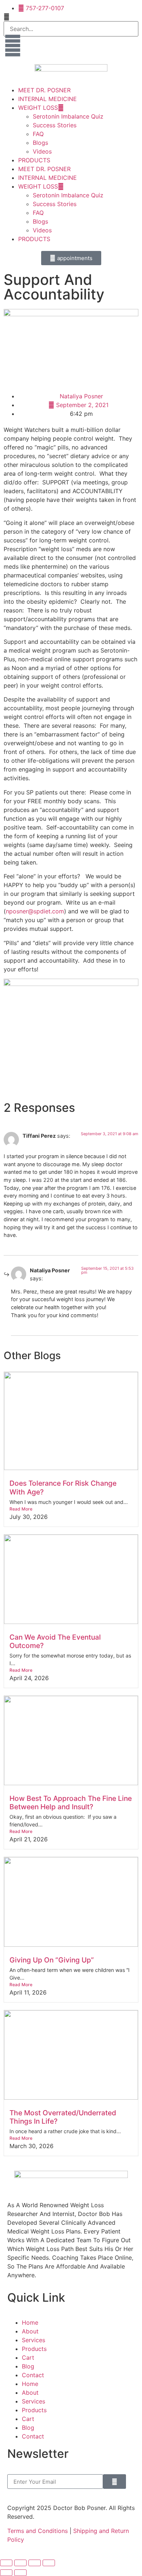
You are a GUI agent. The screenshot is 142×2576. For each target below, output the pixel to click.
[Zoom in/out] (6, 2563)
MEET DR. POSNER (44, 90)
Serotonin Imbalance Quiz (68, 116)
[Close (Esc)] (49, 2563)
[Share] (35, 2563)
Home (30, 2322)
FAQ (38, 134)
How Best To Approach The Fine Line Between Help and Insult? (71, 1803)
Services (33, 2340)
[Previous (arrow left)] (6, 2573)
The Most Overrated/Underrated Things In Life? (63, 2117)
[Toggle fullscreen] (20, 2563)
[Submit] (115, 2482)
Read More (21, 1509)
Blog (28, 2366)
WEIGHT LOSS (38, 108)
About (30, 2331)
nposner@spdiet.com (35, 911)
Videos (42, 151)
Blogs (40, 143)
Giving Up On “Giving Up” (52, 1960)
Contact (33, 2375)
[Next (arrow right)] (20, 2573)
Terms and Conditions (38, 2531)
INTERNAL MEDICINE (48, 99)
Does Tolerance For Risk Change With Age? (63, 1487)
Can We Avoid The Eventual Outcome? (55, 1641)
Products (34, 2349)
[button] (71, 17)
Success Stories (55, 125)
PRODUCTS (34, 160)
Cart (28, 2358)
